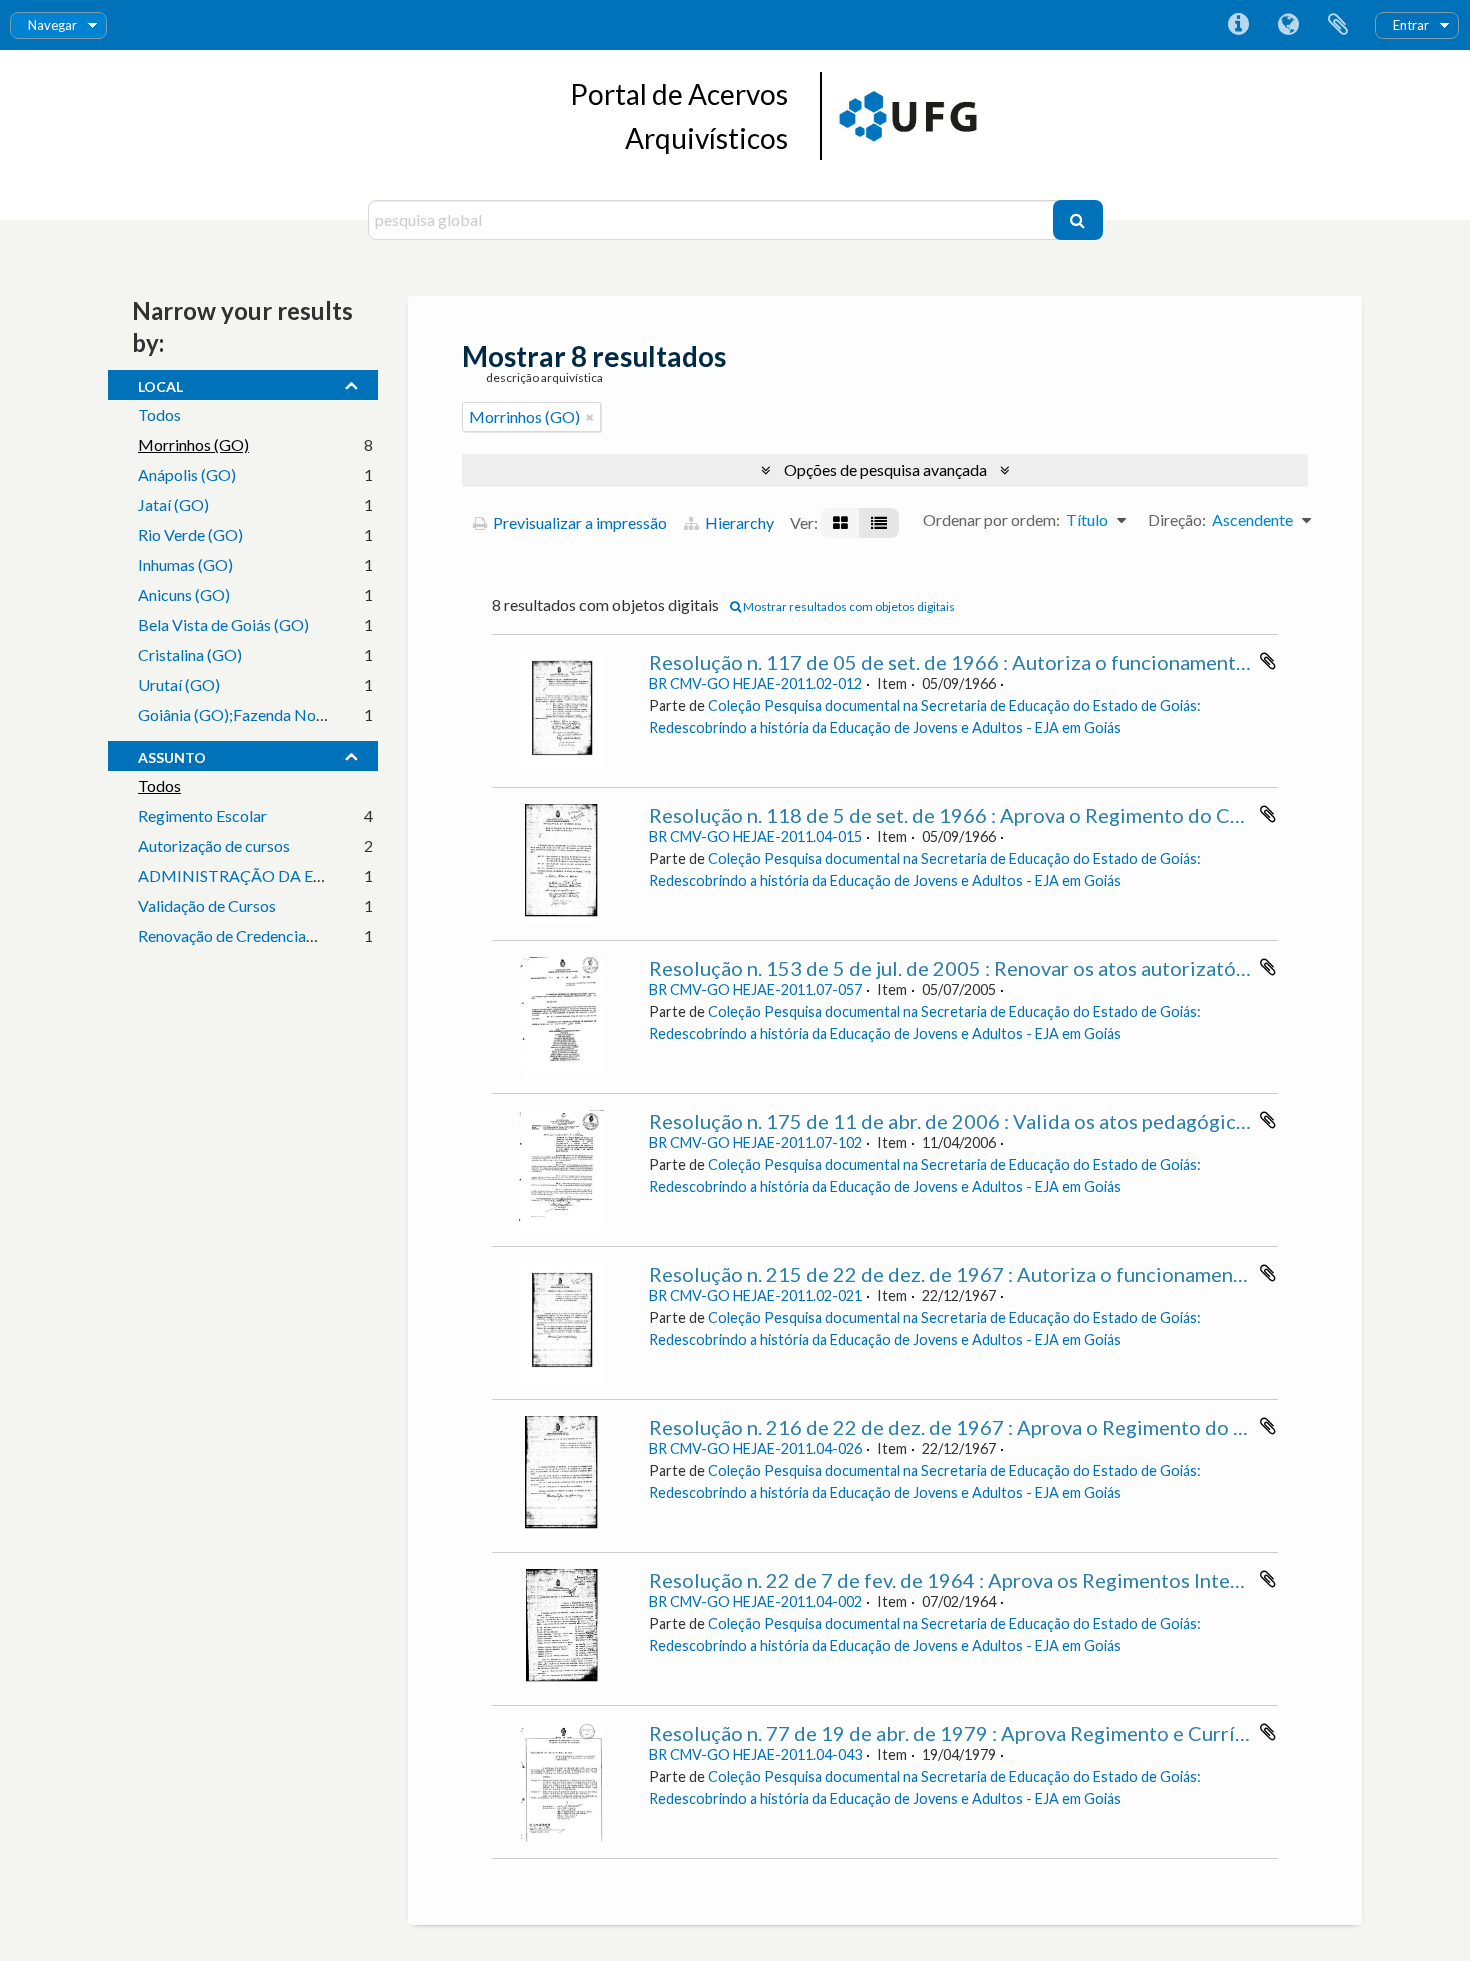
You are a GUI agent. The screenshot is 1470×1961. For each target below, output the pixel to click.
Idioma (1288, 25)
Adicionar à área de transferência (1268, 661)
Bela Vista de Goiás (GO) (223, 624)
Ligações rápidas (1238, 25)
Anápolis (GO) (187, 474)
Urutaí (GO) (179, 684)
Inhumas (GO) (185, 564)
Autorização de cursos (214, 845)
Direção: (1177, 519)
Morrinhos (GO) (193, 444)
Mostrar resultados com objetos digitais (848, 606)
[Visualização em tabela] (879, 523)
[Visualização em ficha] (840, 523)
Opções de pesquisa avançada (885, 469)
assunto (172, 755)
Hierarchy (738, 522)
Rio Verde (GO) (190, 534)
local (160, 384)
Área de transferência (1338, 25)
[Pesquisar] (1078, 220)
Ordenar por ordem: (991, 519)
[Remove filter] (590, 417)
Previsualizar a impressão (578, 522)
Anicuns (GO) (184, 594)
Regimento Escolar (202, 815)
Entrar (1411, 25)
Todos (159, 414)
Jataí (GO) (173, 504)
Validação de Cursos (207, 905)
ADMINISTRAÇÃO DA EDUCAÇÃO (266, 875)
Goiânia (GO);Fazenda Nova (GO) (254, 714)
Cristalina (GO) (190, 654)
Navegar (52, 25)
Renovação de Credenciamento (244, 935)
